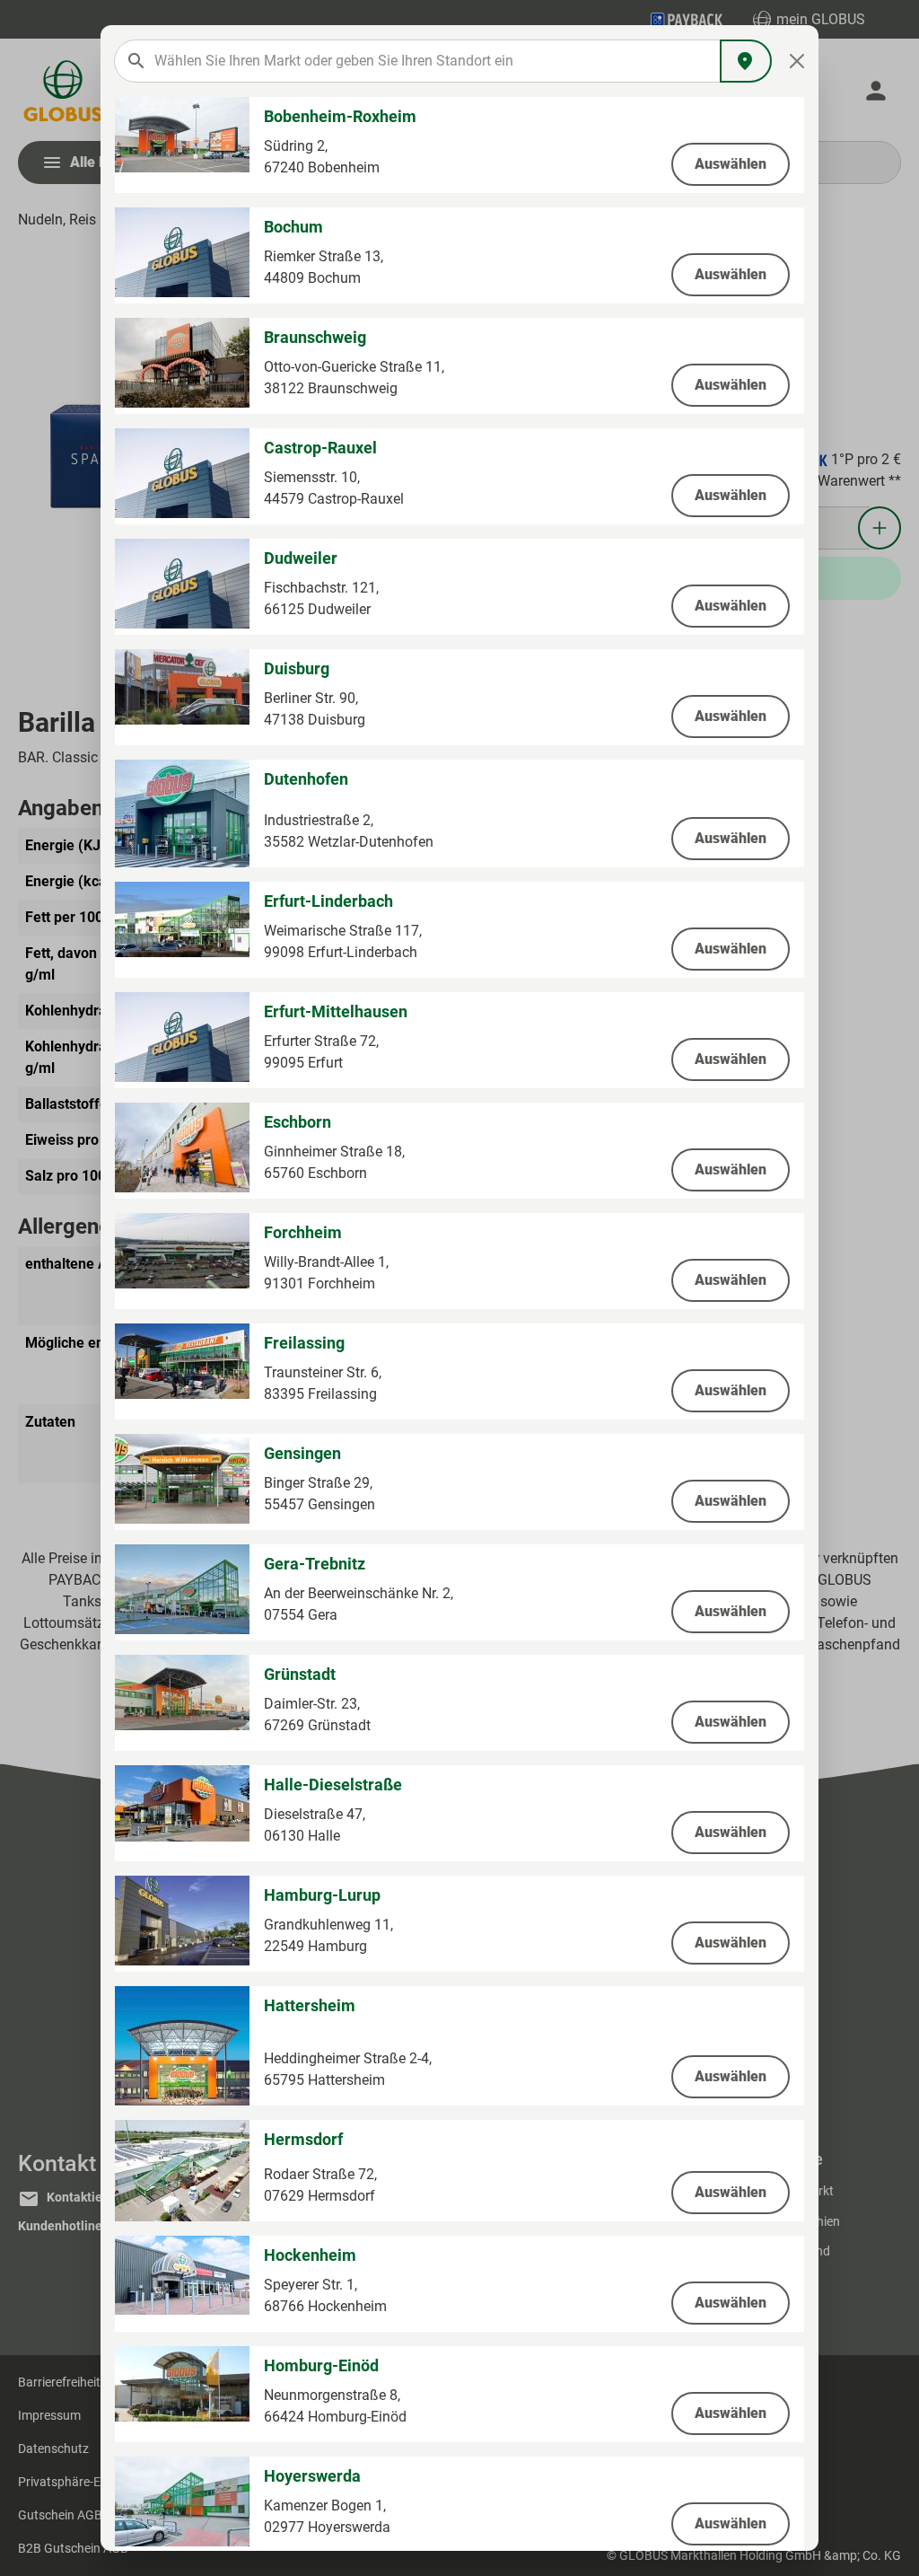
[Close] (797, 61)
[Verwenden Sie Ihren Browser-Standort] (746, 61)
